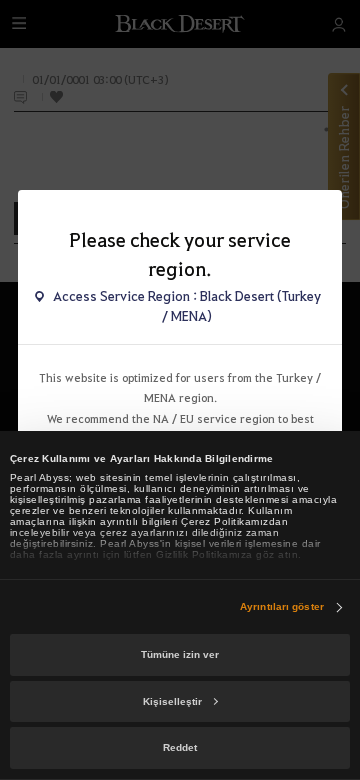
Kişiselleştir (172, 701)
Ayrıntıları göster (282, 606)
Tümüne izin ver (180, 654)
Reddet (180, 747)
